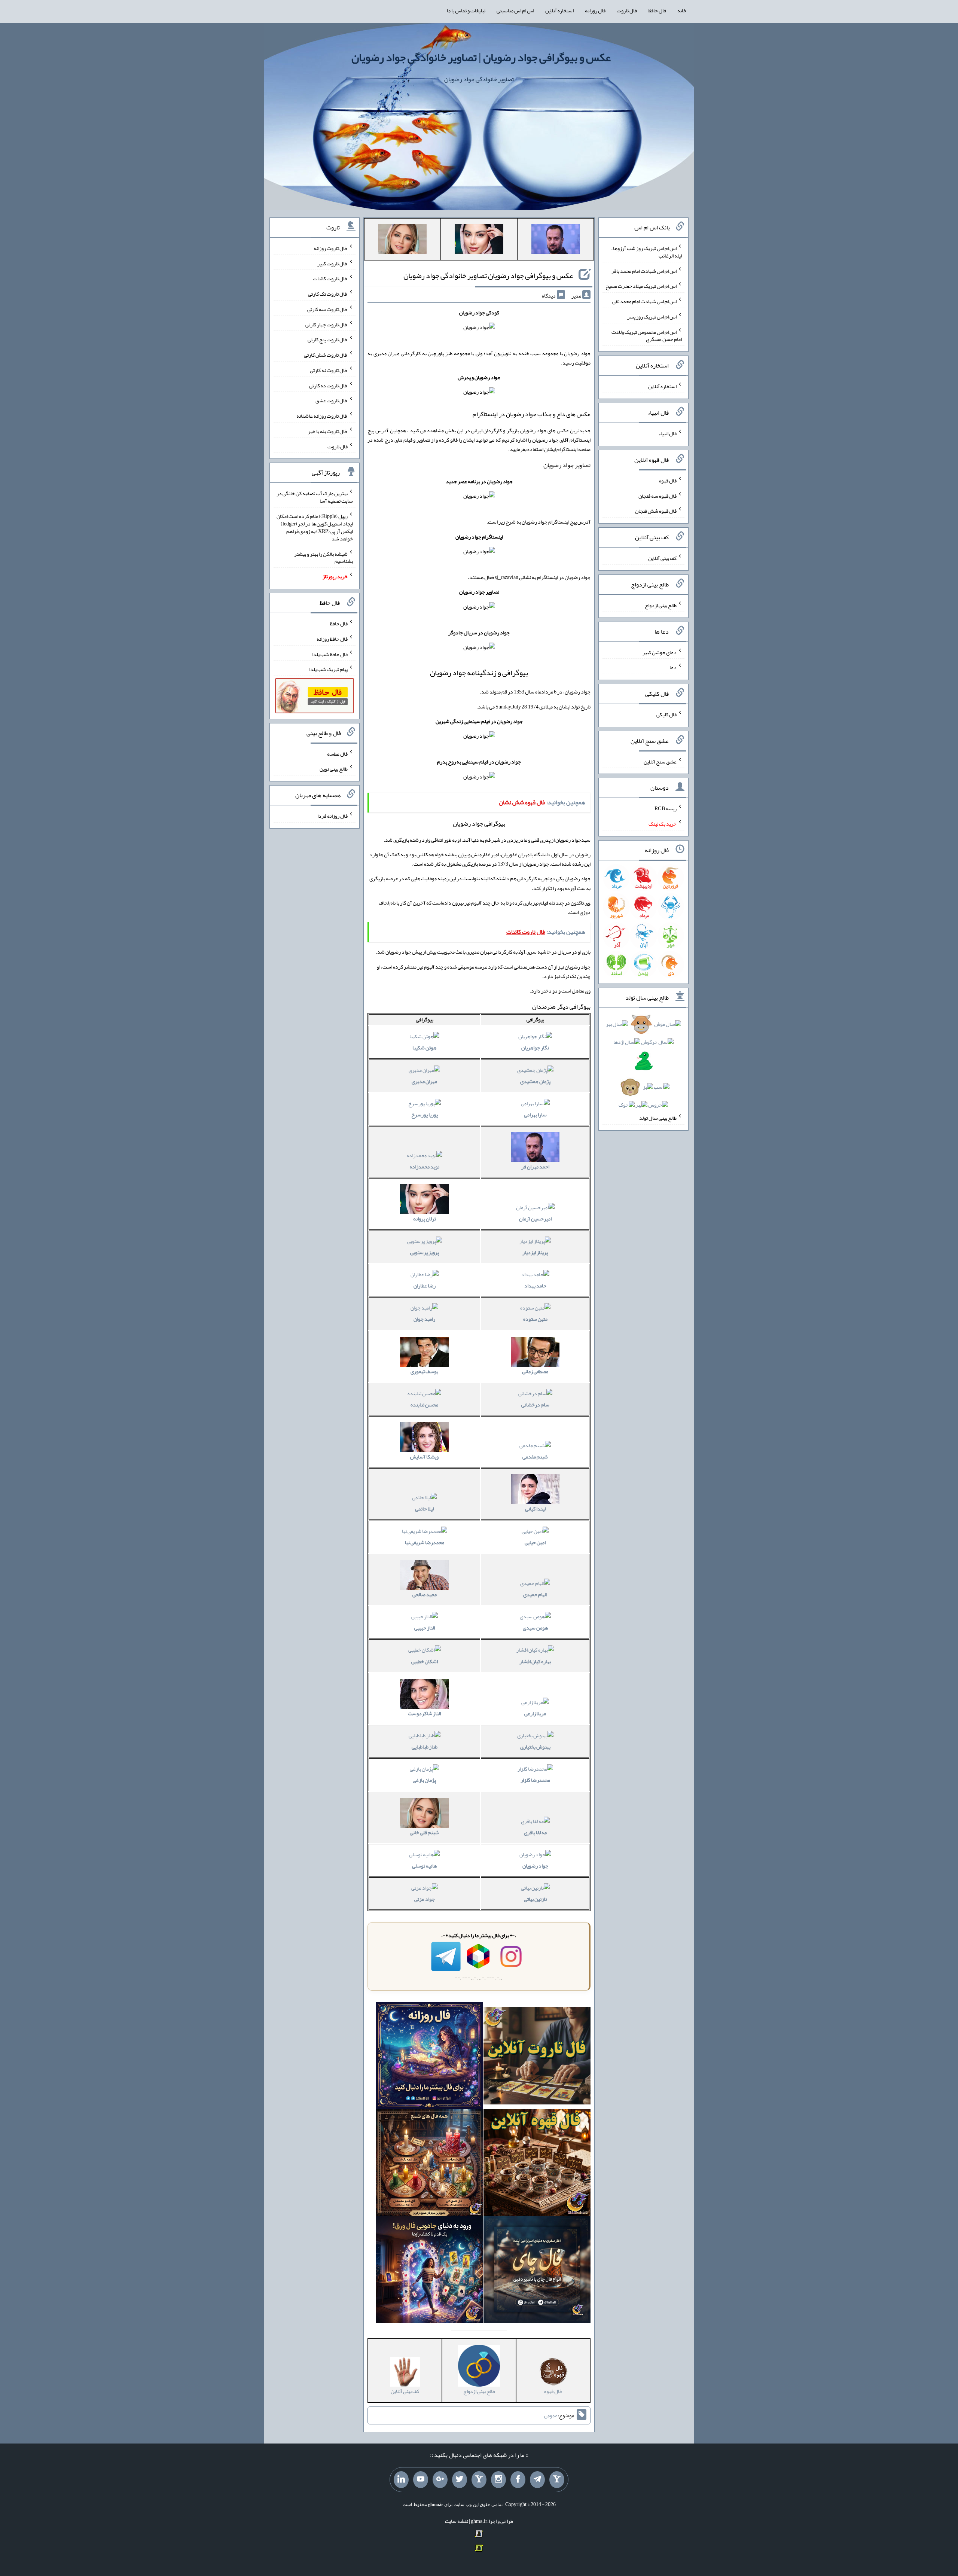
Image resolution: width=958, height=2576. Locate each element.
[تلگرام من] (537, 2480)
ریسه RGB (666, 808)
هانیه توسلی (424, 1866)
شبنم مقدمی (535, 1457)
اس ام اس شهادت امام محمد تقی (644, 301)
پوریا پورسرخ (425, 1115)
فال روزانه (595, 10)
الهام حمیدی (535, 1594)
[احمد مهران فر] (556, 241)
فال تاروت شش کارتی (326, 355)
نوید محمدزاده (425, 1167)
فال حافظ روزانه (332, 639)
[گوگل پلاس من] (440, 2480)
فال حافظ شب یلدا (330, 654)
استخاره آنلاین (559, 10)
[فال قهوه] (537, 2164)
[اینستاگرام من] (498, 2480)
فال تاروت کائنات (330, 278)
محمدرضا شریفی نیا (425, 1542)
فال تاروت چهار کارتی (327, 324)
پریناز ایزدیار (535, 1252)
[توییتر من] (460, 2480)
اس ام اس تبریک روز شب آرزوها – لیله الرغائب (647, 252)
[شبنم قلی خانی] (402, 241)
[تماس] (479, 2480)
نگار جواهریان (535, 1048)
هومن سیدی (535, 1628)
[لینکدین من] (401, 2480)
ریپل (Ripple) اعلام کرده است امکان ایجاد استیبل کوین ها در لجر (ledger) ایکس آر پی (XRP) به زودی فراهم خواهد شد (315, 527)
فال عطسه (337, 753)
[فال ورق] (429, 2271)
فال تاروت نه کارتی (329, 370)
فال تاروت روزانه (331, 248)
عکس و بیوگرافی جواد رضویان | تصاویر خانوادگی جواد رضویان (481, 57)
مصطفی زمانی (535, 1371)
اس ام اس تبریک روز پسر (652, 317)
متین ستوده (535, 1319)
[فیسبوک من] (518, 2480)
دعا (673, 667)
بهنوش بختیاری (535, 1747)
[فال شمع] (429, 2164)
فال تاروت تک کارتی (328, 294)
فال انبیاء (668, 433)
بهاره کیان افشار (535, 1661)
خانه (682, 10)
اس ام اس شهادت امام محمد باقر (644, 271)
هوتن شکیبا (424, 1048)
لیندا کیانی (535, 1509)
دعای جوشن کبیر (660, 652)
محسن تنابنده (424, 1405)
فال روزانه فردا (332, 816)
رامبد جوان (424, 1319)
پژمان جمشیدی (535, 1081)
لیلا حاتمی (424, 1509)
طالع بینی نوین (334, 769)
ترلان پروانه (425, 1219)
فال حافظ (657, 10)
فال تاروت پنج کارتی (328, 339)
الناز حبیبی (425, 1628)
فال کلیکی (666, 714)
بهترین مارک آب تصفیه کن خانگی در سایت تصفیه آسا (315, 497)
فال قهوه (668, 481)
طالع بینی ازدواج (661, 605)
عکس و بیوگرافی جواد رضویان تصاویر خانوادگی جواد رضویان (488, 275)
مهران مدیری (424, 1081)
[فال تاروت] (537, 2057)
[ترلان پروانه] (479, 241)
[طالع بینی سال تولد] (643, 1067)
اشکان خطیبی (425, 1661)
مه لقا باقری (535, 1832)
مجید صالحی (425, 1594)
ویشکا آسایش (424, 1457)
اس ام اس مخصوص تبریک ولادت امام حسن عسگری (647, 335)
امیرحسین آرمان (535, 1219)
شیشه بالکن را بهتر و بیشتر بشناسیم (324, 557)
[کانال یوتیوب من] (421, 2480)
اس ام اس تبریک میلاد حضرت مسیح (641, 286)
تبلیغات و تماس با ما (466, 10)
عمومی (551, 2415)
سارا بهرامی (535, 1115)
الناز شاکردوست (424, 1713)
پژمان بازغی (424, 1780)
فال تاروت (627, 10)
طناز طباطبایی (425, 1747)
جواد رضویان (535, 1866)
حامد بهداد (535, 1286)
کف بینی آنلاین (662, 558)
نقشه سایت (457, 2521)
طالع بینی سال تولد (658, 1118)
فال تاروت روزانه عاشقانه (322, 416)
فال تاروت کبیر (332, 263)
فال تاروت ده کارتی (328, 385)
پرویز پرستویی (425, 1252)
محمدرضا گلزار (535, 1780)
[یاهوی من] (557, 2480)
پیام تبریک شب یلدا (328, 669)
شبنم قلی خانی (424, 1832)
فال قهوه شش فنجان (656, 511)
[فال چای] (537, 2271)
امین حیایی (535, 1542)
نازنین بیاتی (535, 1899)
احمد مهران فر (535, 1167)
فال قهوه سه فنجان (658, 496)
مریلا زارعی (535, 1713)
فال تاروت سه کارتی (327, 309)
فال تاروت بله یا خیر (328, 431)
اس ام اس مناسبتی (515, 10)
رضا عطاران (425, 1286)
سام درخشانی (535, 1405)
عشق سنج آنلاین (660, 761)
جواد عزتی (425, 1899)
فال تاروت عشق (332, 400)
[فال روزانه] (429, 2057)
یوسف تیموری (424, 1371)
